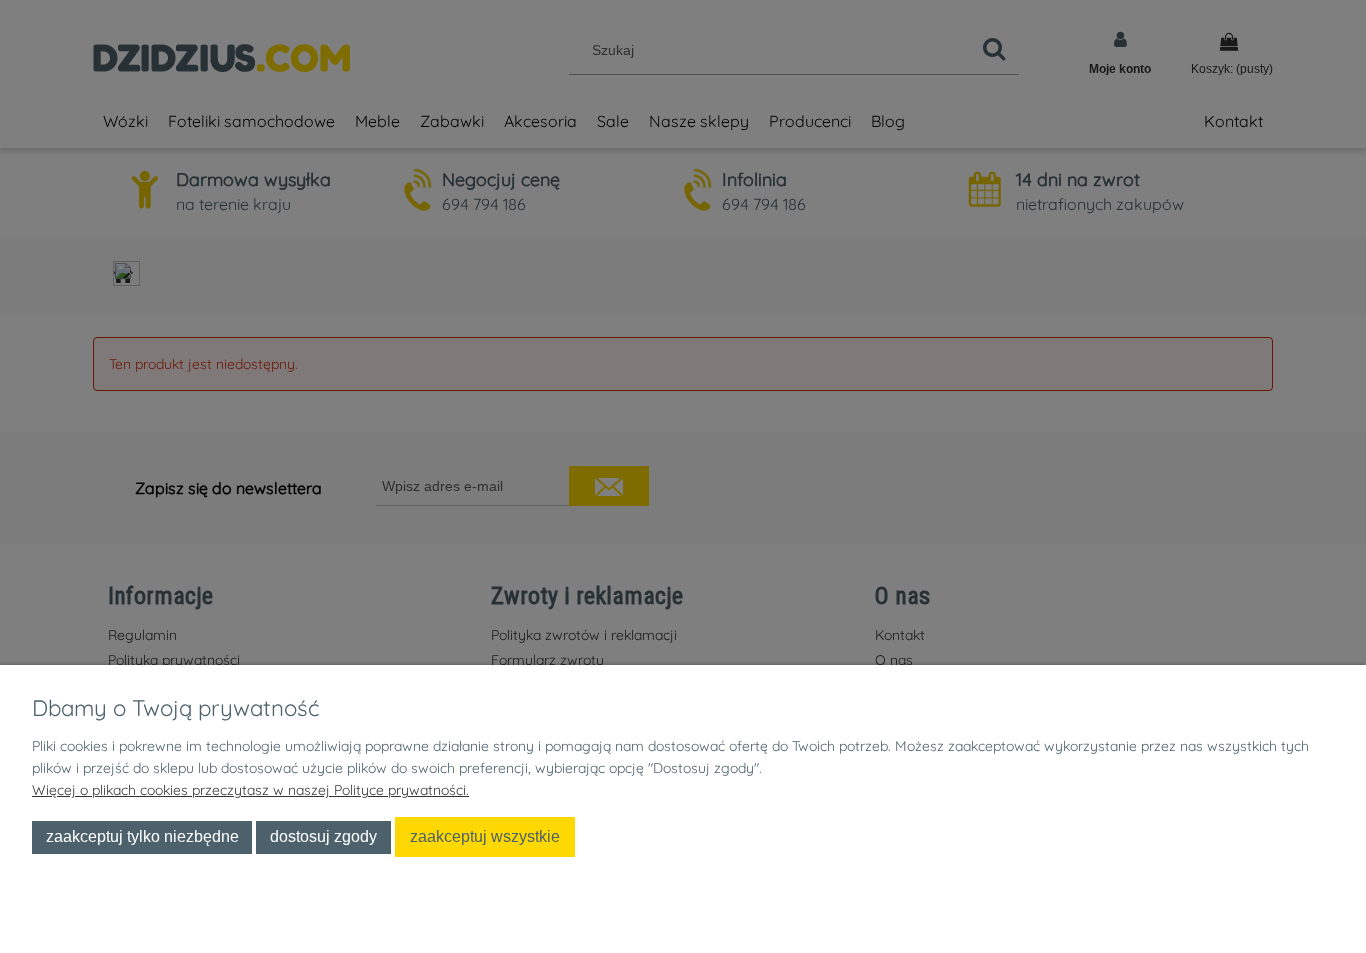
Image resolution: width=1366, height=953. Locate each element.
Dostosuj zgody (323, 836)
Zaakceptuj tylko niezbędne (142, 836)
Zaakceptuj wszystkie (485, 836)
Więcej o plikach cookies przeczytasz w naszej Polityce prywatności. (250, 790)
